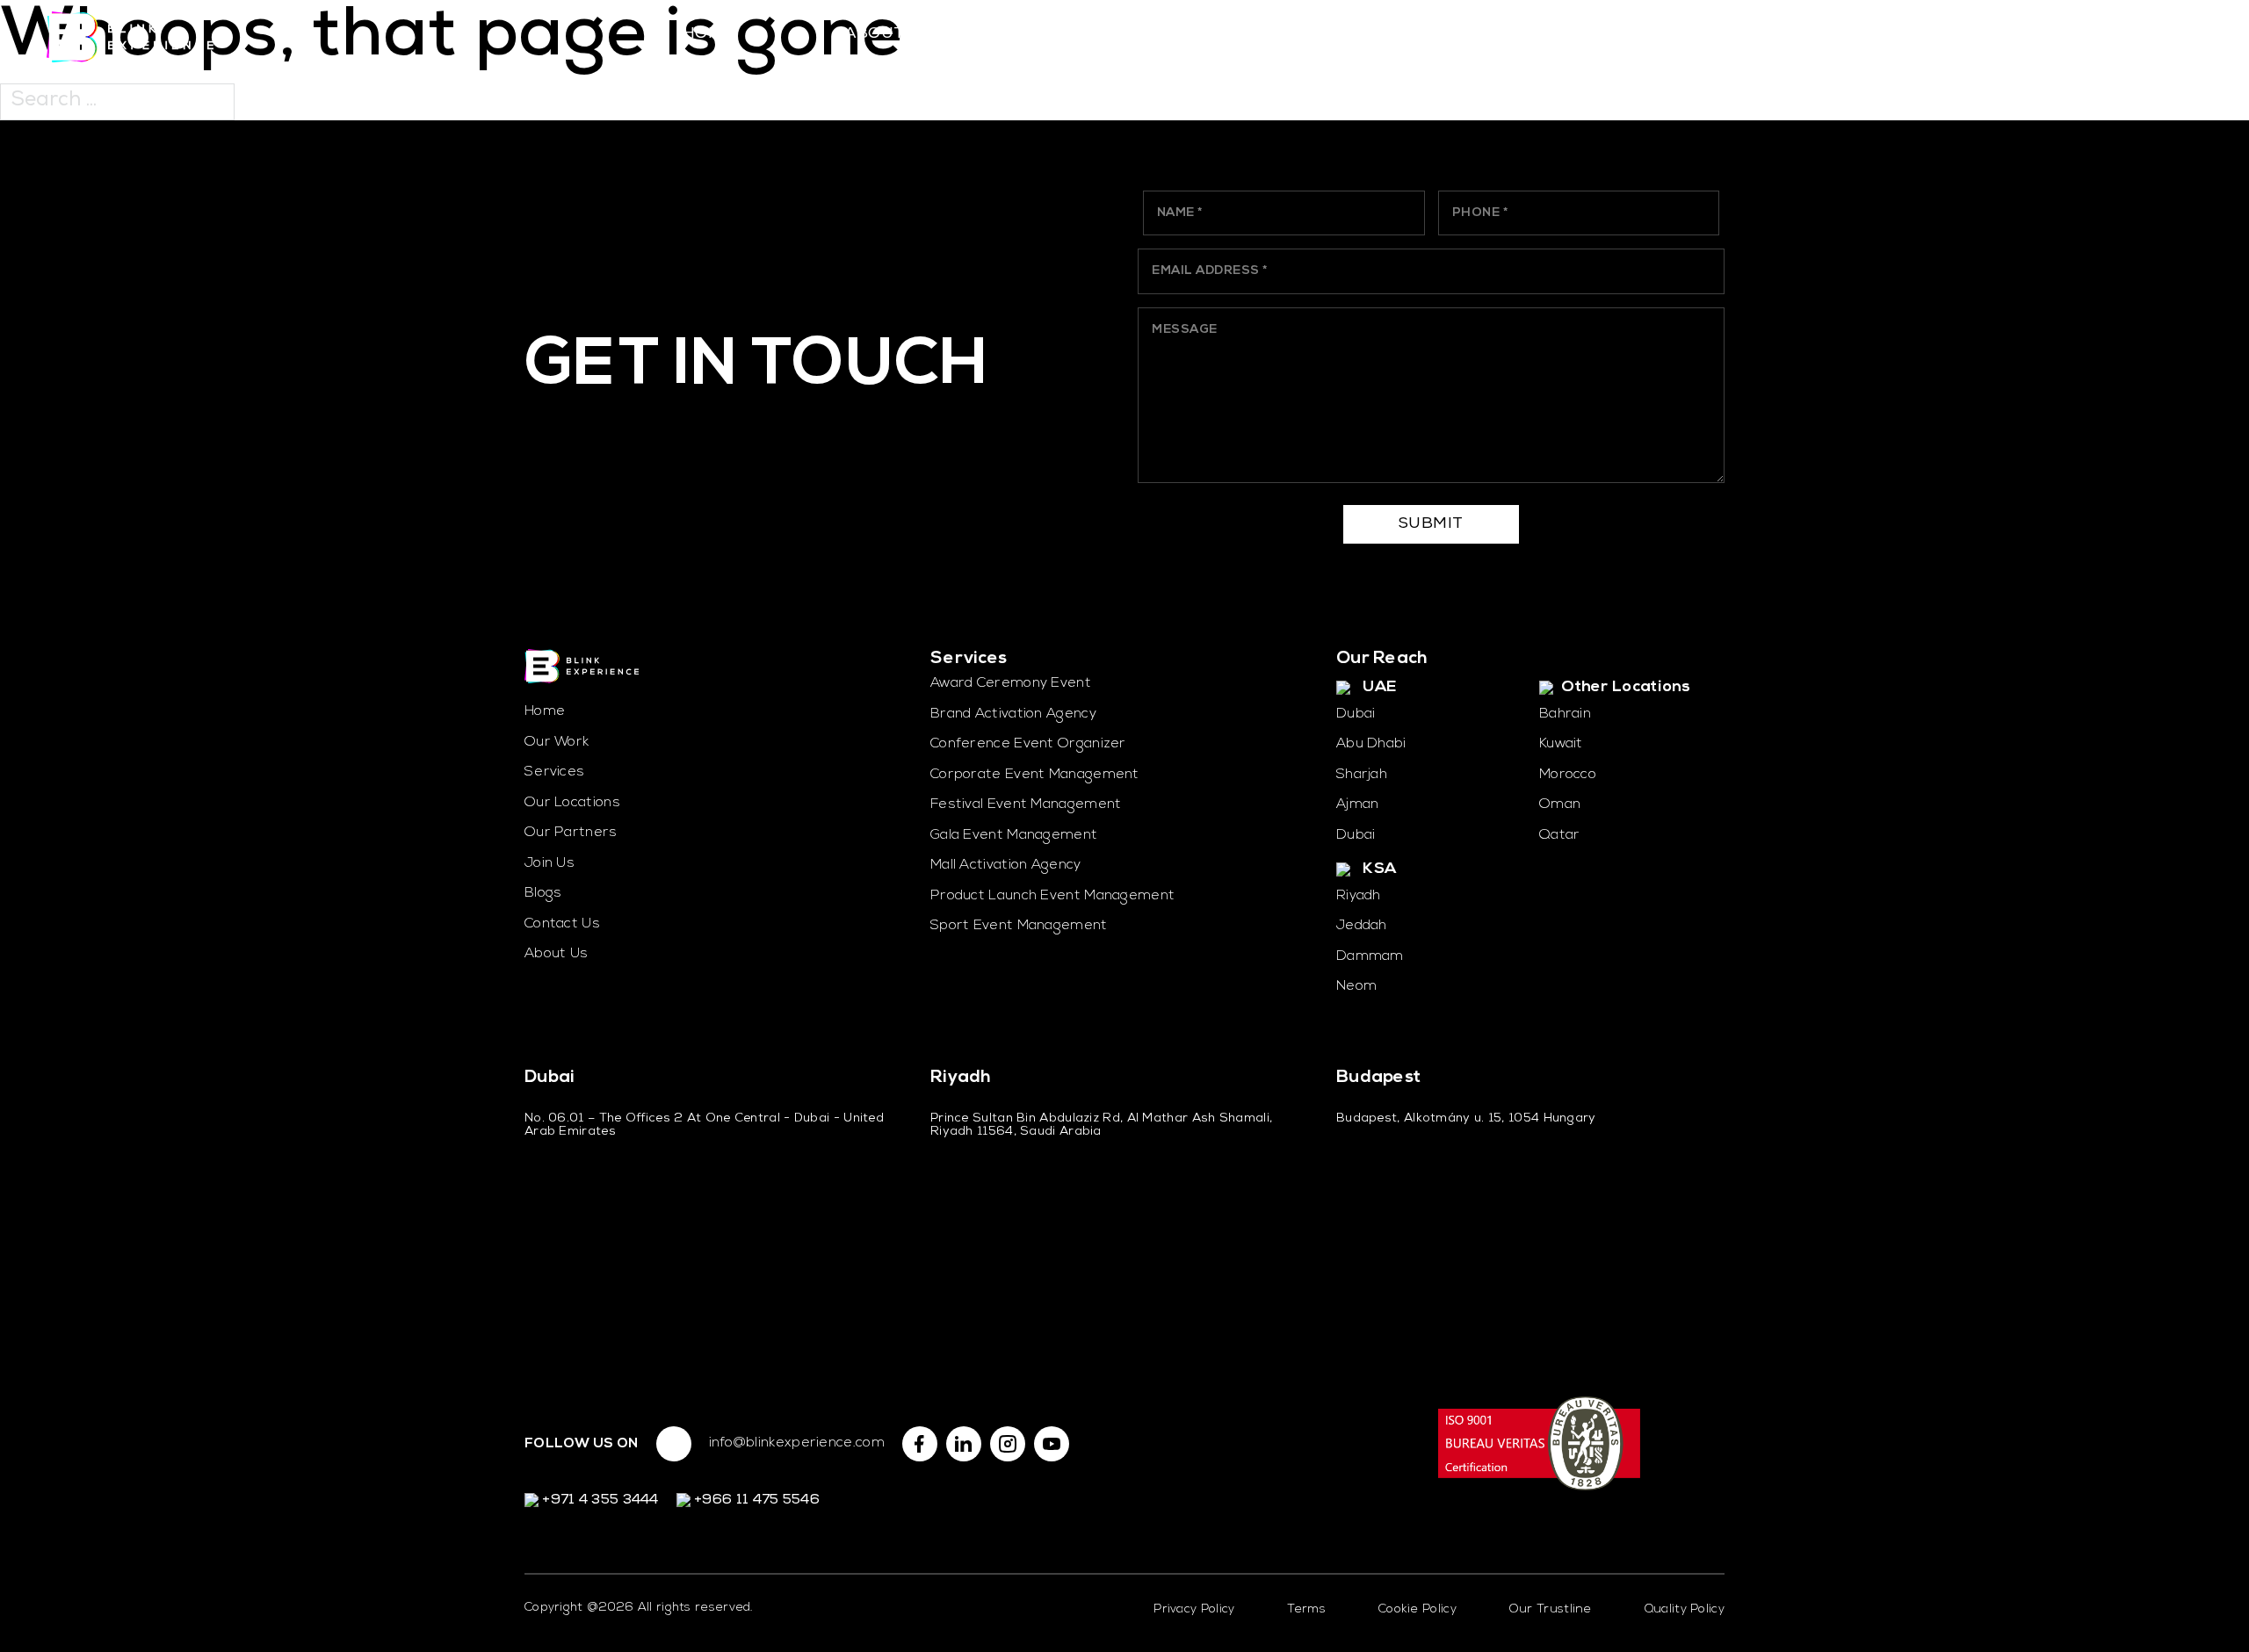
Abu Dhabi (1371, 744)
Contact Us (1605, 34)
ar (2129, 37)
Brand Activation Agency (1013, 714)
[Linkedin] (964, 1444)
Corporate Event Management (1035, 775)
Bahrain (1565, 714)
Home (708, 34)
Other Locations (1624, 688)
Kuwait (1561, 744)
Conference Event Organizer (1028, 744)
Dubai (1356, 714)
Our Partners (1426, 34)
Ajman (1358, 804)
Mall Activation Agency (1006, 865)
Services (1067, 34)
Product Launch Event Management (1052, 896)
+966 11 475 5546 (755, 1501)
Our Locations (572, 803)
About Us (887, 34)
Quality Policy (1685, 1609)
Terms (1306, 1609)
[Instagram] (1008, 1444)
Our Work (1247, 34)
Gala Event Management (1014, 835)
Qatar (1560, 835)
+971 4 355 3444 (599, 1501)
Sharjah (1362, 775)
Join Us (550, 863)
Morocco (1568, 775)
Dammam (1370, 956)
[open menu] (2185, 37)
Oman (1560, 804)
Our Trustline (1551, 1609)
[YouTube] (1052, 1444)
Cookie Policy (1417, 1609)
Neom (1356, 986)
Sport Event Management (1019, 926)
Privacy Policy (1194, 1609)
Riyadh (1359, 896)
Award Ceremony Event (1011, 683)
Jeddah (1362, 926)
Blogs (543, 893)
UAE (1378, 688)
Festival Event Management (1026, 804)
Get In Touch (757, 367)
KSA (1378, 869)
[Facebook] (920, 1444)
